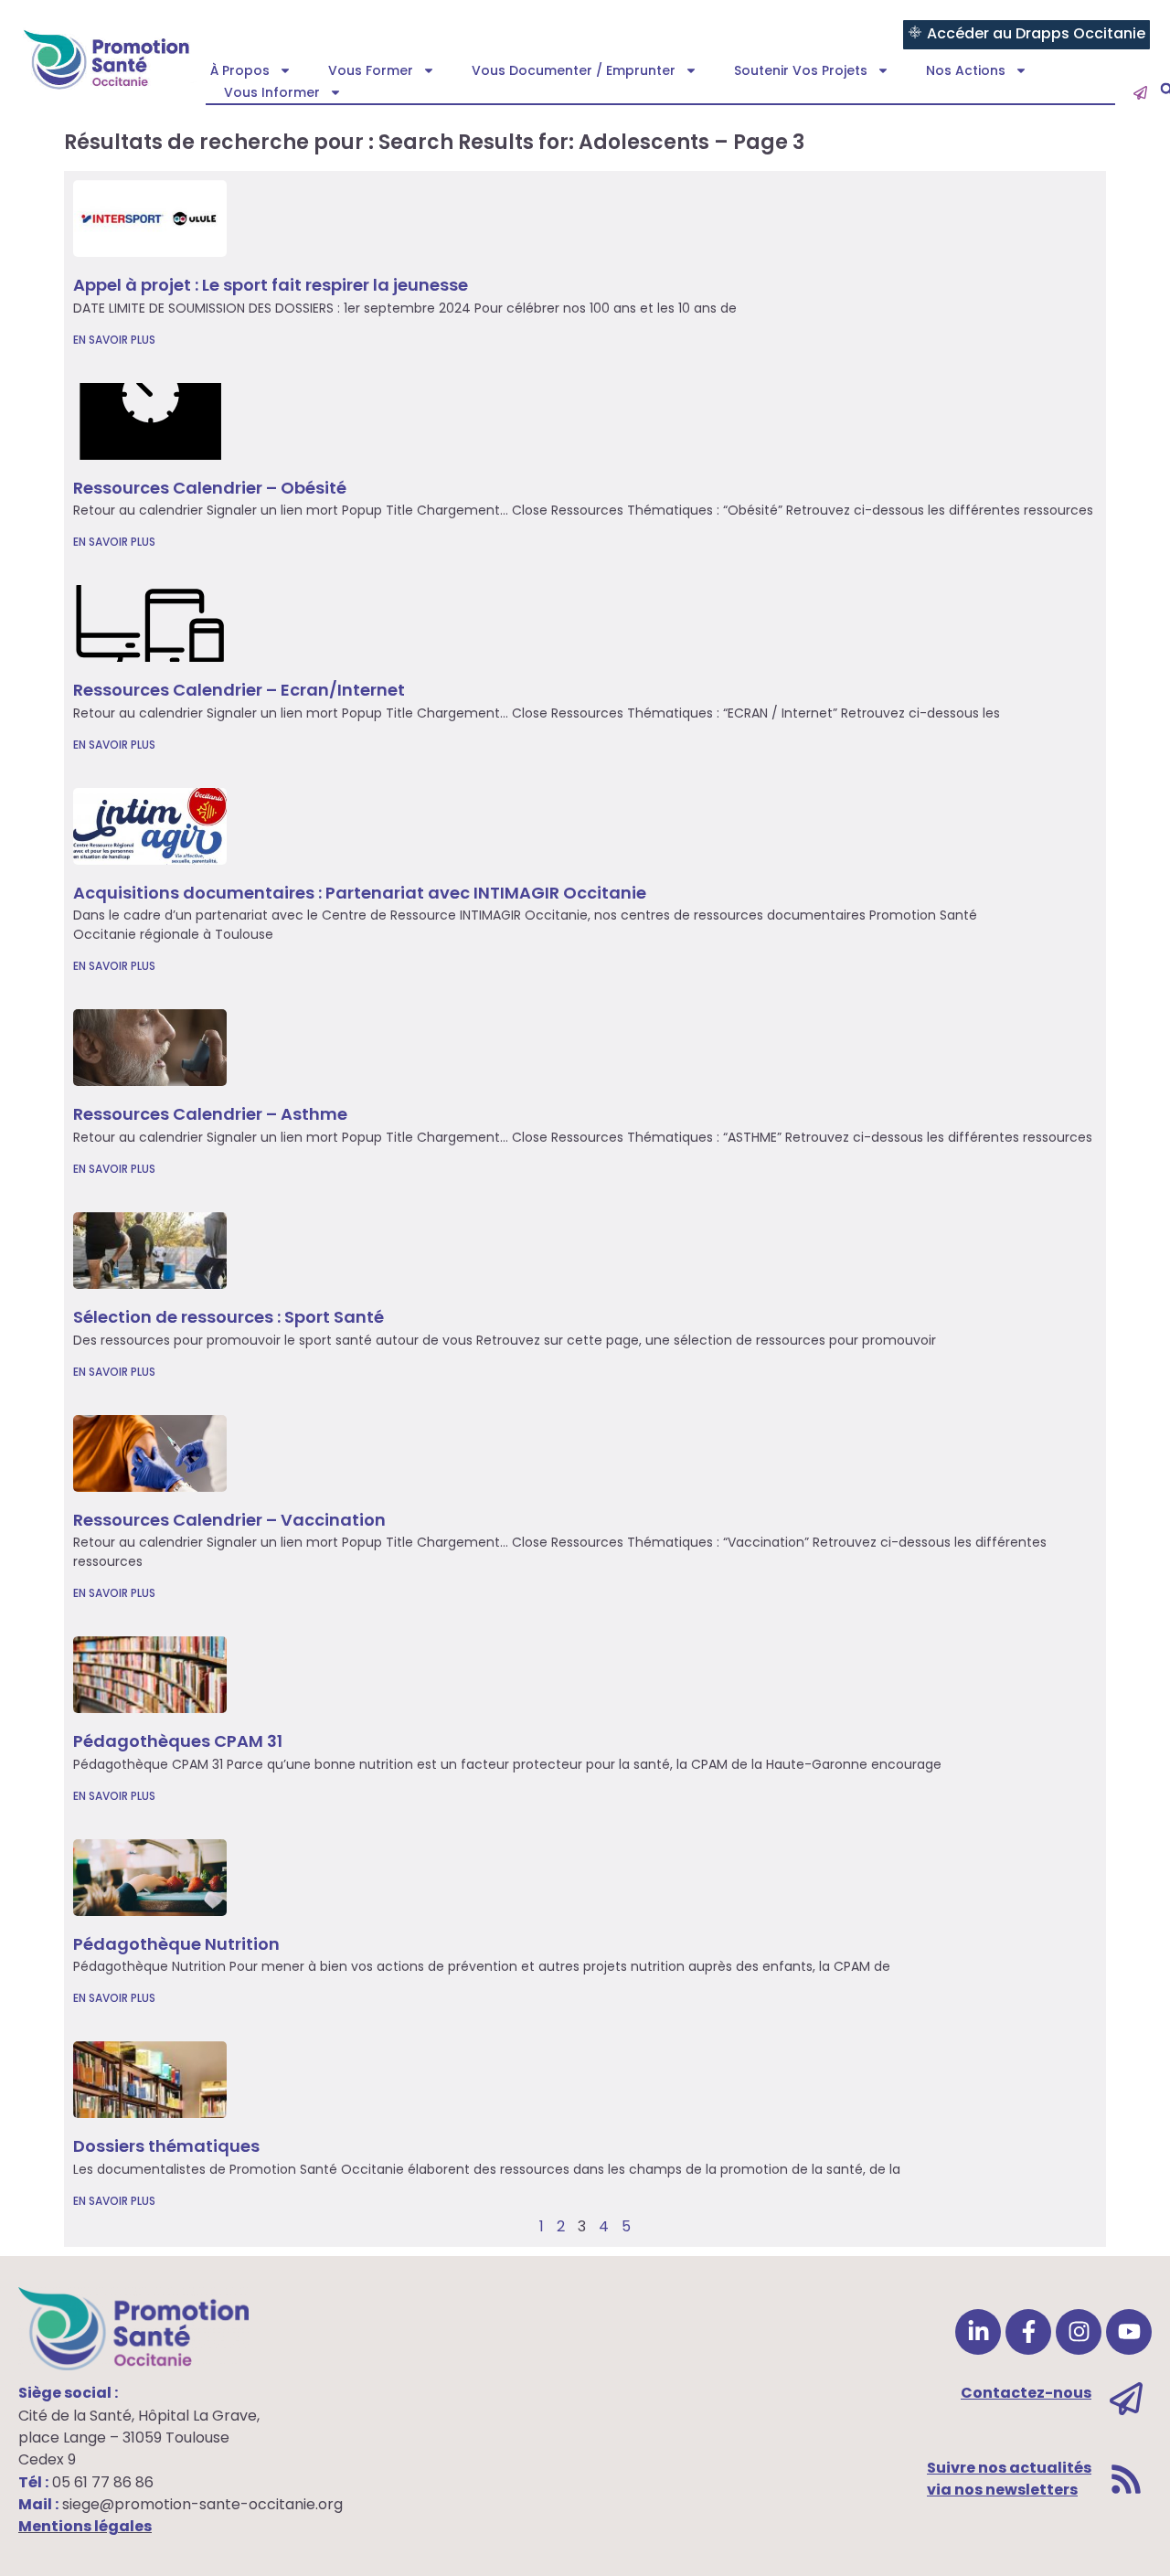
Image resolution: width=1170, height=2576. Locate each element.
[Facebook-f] (1028, 2332)
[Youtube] (1129, 2332)
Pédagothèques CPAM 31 (178, 1741)
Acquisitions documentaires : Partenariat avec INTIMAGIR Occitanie (360, 893)
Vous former (371, 70)
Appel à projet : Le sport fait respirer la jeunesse (271, 285)
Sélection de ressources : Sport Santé (229, 1317)
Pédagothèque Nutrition (176, 1944)
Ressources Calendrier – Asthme (210, 1114)
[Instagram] (1079, 2332)
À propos (240, 70)
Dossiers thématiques (166, 2146)
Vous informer (272, 92)
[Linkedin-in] (978, 2332)
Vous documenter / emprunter (574, 70)
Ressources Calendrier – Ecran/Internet (239, 690)
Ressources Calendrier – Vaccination (229, 1520)
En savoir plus (114, 340)
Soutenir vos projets (801, 70)
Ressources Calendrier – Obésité (210, 488)
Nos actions (966, 70)
